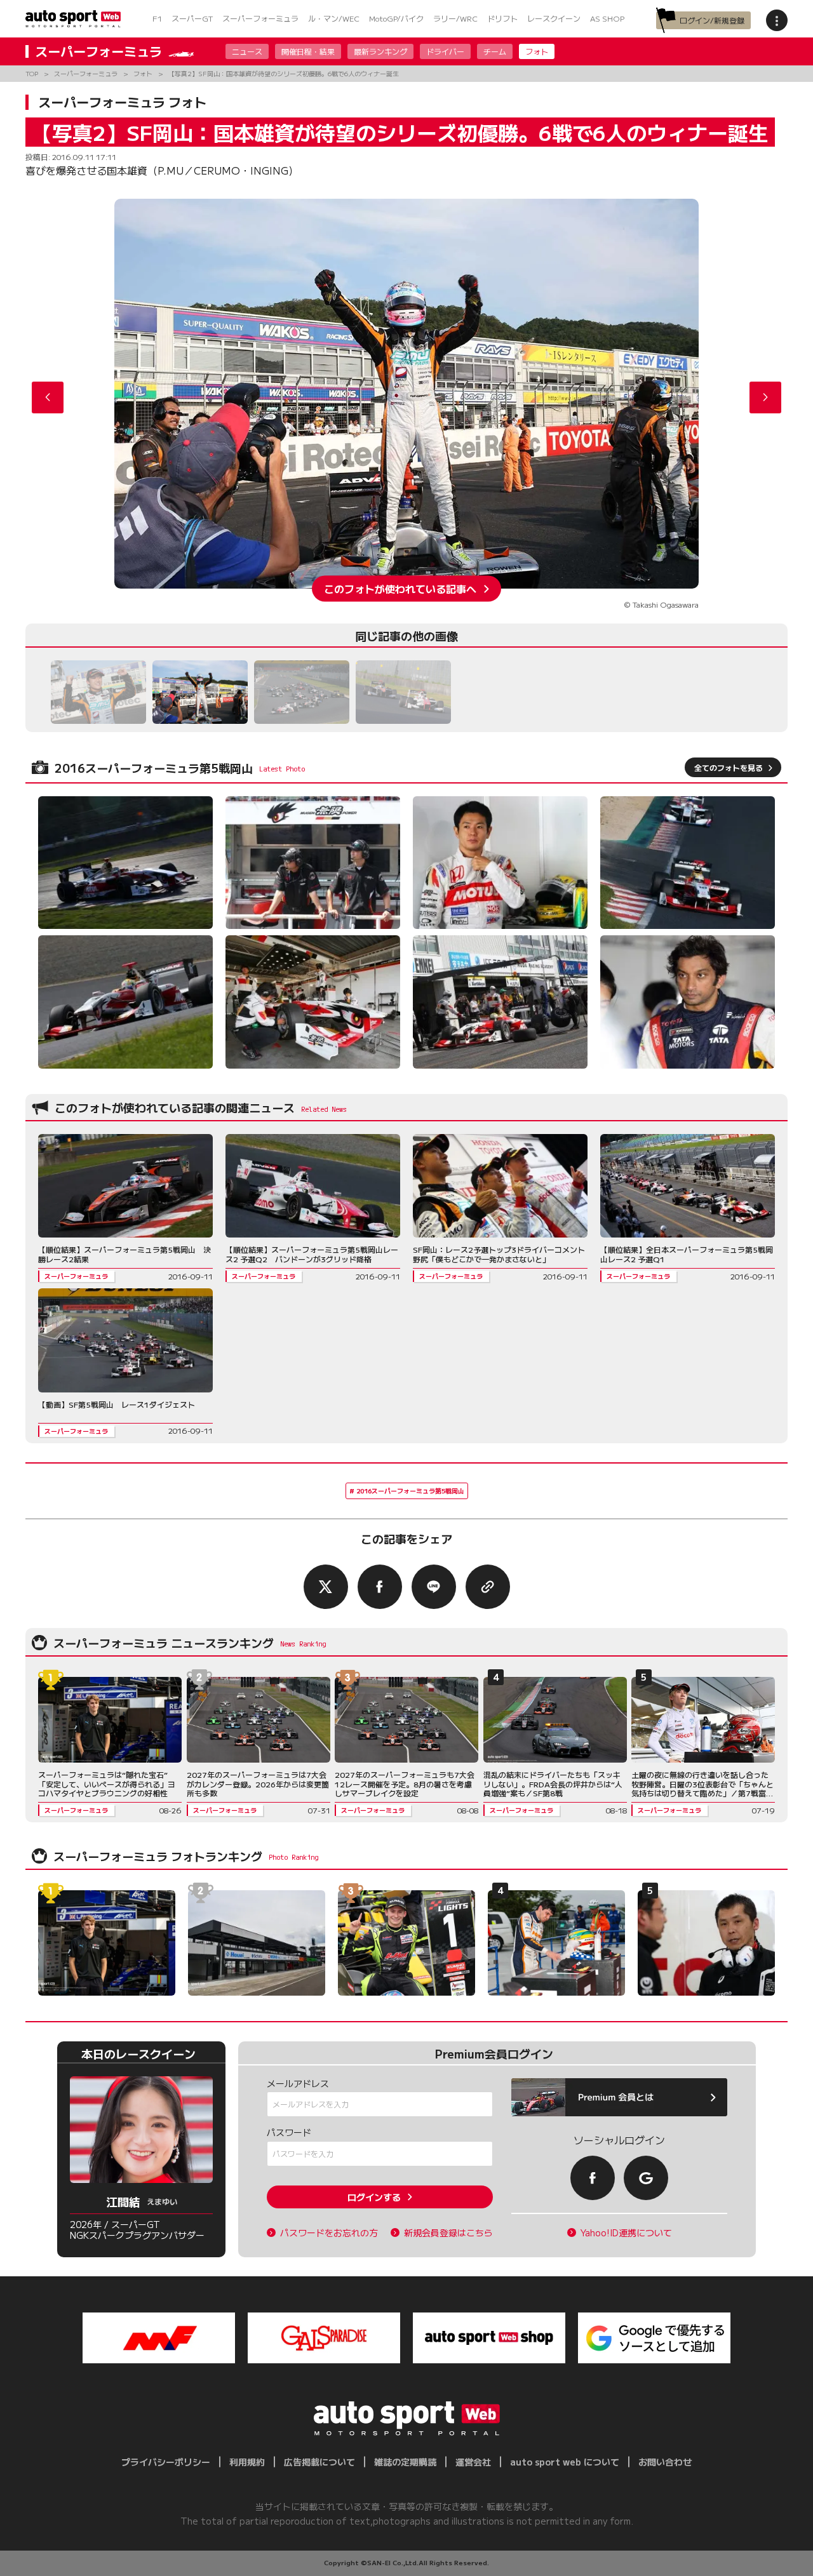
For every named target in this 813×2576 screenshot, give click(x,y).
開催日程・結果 (308, 51)
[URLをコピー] (488, 1587)
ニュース (247, 51)
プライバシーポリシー (166, 2462)
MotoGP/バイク (396, 18)
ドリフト (502, 18)
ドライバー (445, 51)
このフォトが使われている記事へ (400, 589)
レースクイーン (554, 18)
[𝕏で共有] (326, 1587)
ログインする (374, 2197)
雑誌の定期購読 (405, 2462)
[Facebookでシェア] (380, 1587)
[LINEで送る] (434, 1587)
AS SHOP (607, 18)
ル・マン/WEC (334, 18)
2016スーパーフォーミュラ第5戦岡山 (410, 1491)
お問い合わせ (665, 2462)
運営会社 (473, 2462)
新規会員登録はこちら (448, 2233)
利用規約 (247, 2462)
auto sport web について (565, 2462)
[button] (765, 397)
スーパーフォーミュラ (260, 18)
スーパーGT (192, 18)
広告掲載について (319, 2462)
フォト (537, 51)
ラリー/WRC (455, 18)
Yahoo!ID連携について (626, 2233)
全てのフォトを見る (729, 767)
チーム (495, 51)
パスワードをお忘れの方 (329, 2233)
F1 (157, 18)
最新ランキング (380, 51)
